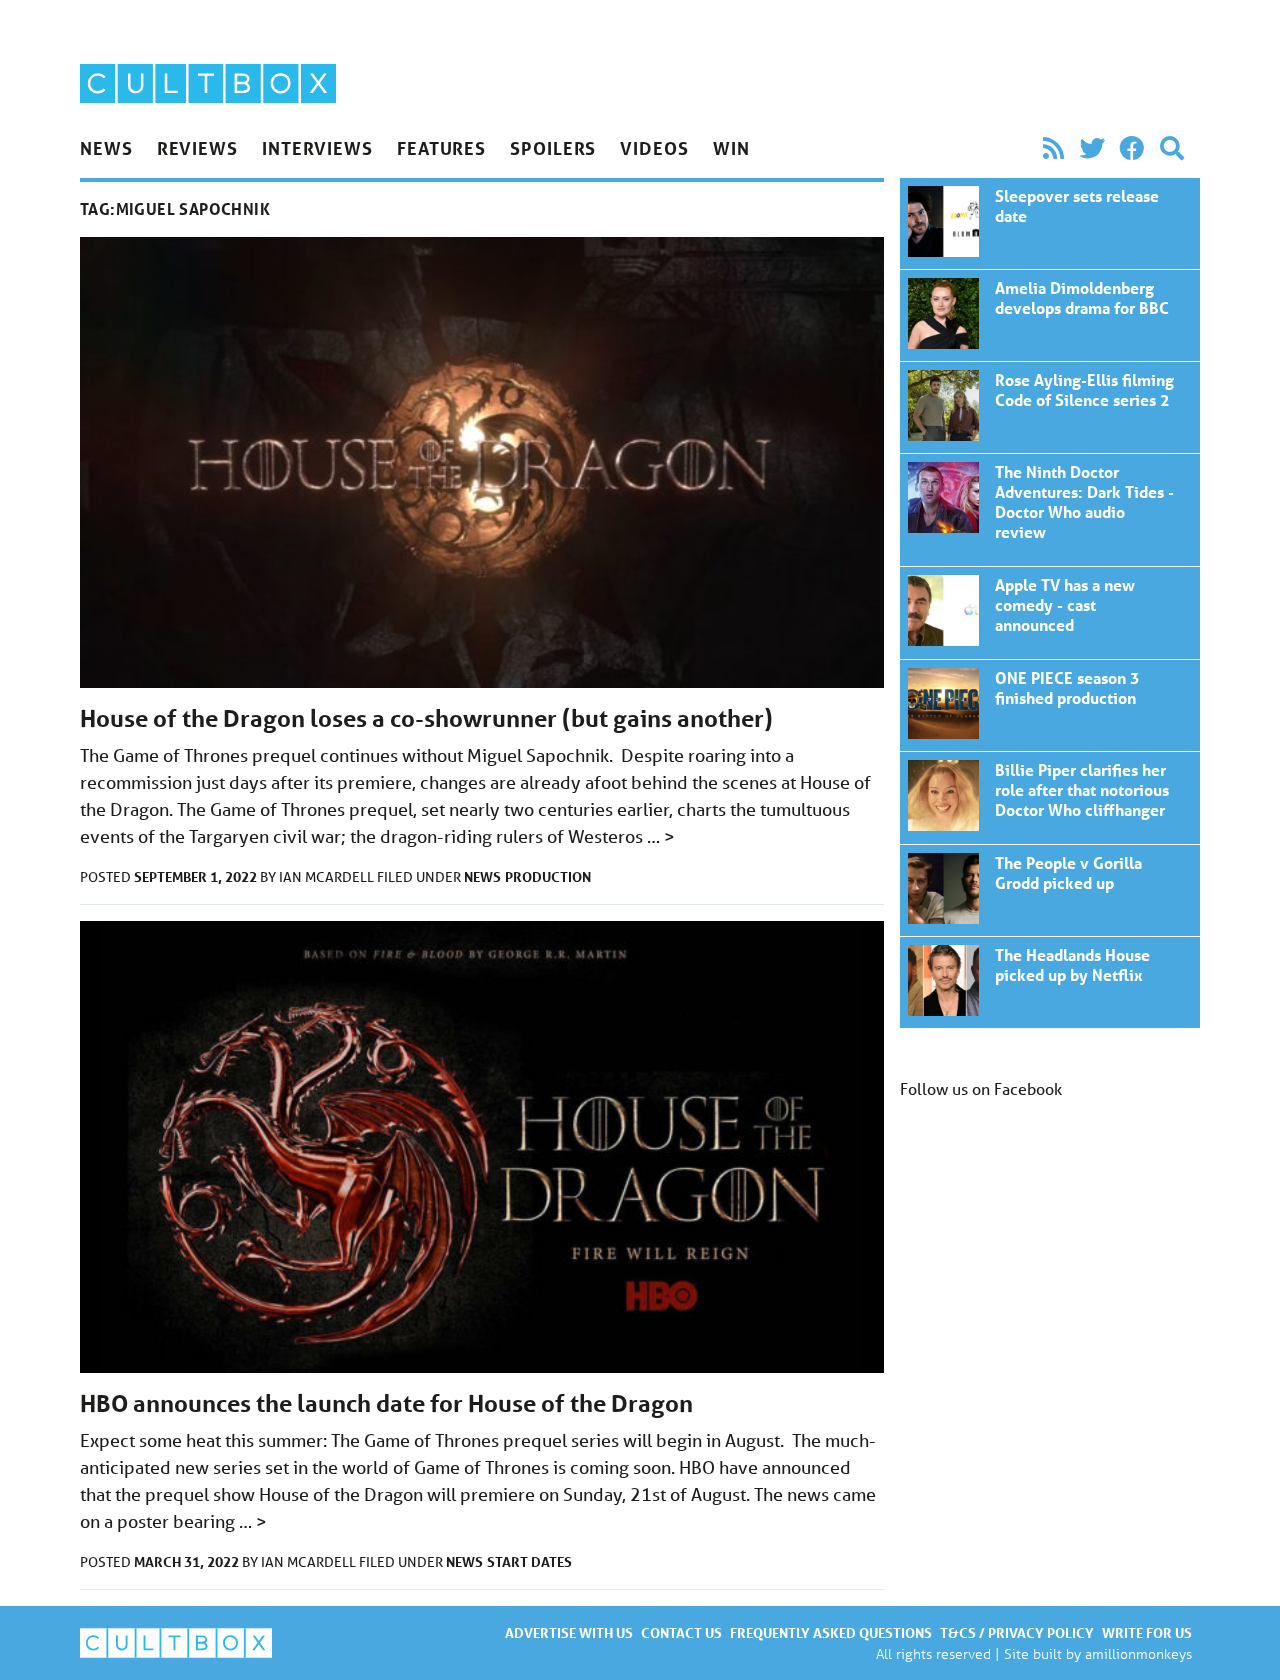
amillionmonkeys (1138, 1653)
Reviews (197, 148)
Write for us (1147, 1632)
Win (731, 148)
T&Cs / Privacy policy (1017, 1632)
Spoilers (553, 148)
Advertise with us (569, 1632)
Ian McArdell (328, 877)
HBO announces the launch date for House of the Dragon (386, 1403)
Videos (654, 148)
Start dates (529, 1561)
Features (441, 148)
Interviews (317, 148)
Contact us (681, 1632)
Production (548, 876)
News (106, 148)
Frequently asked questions (831, 1632)
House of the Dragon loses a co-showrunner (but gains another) (426, 718)
